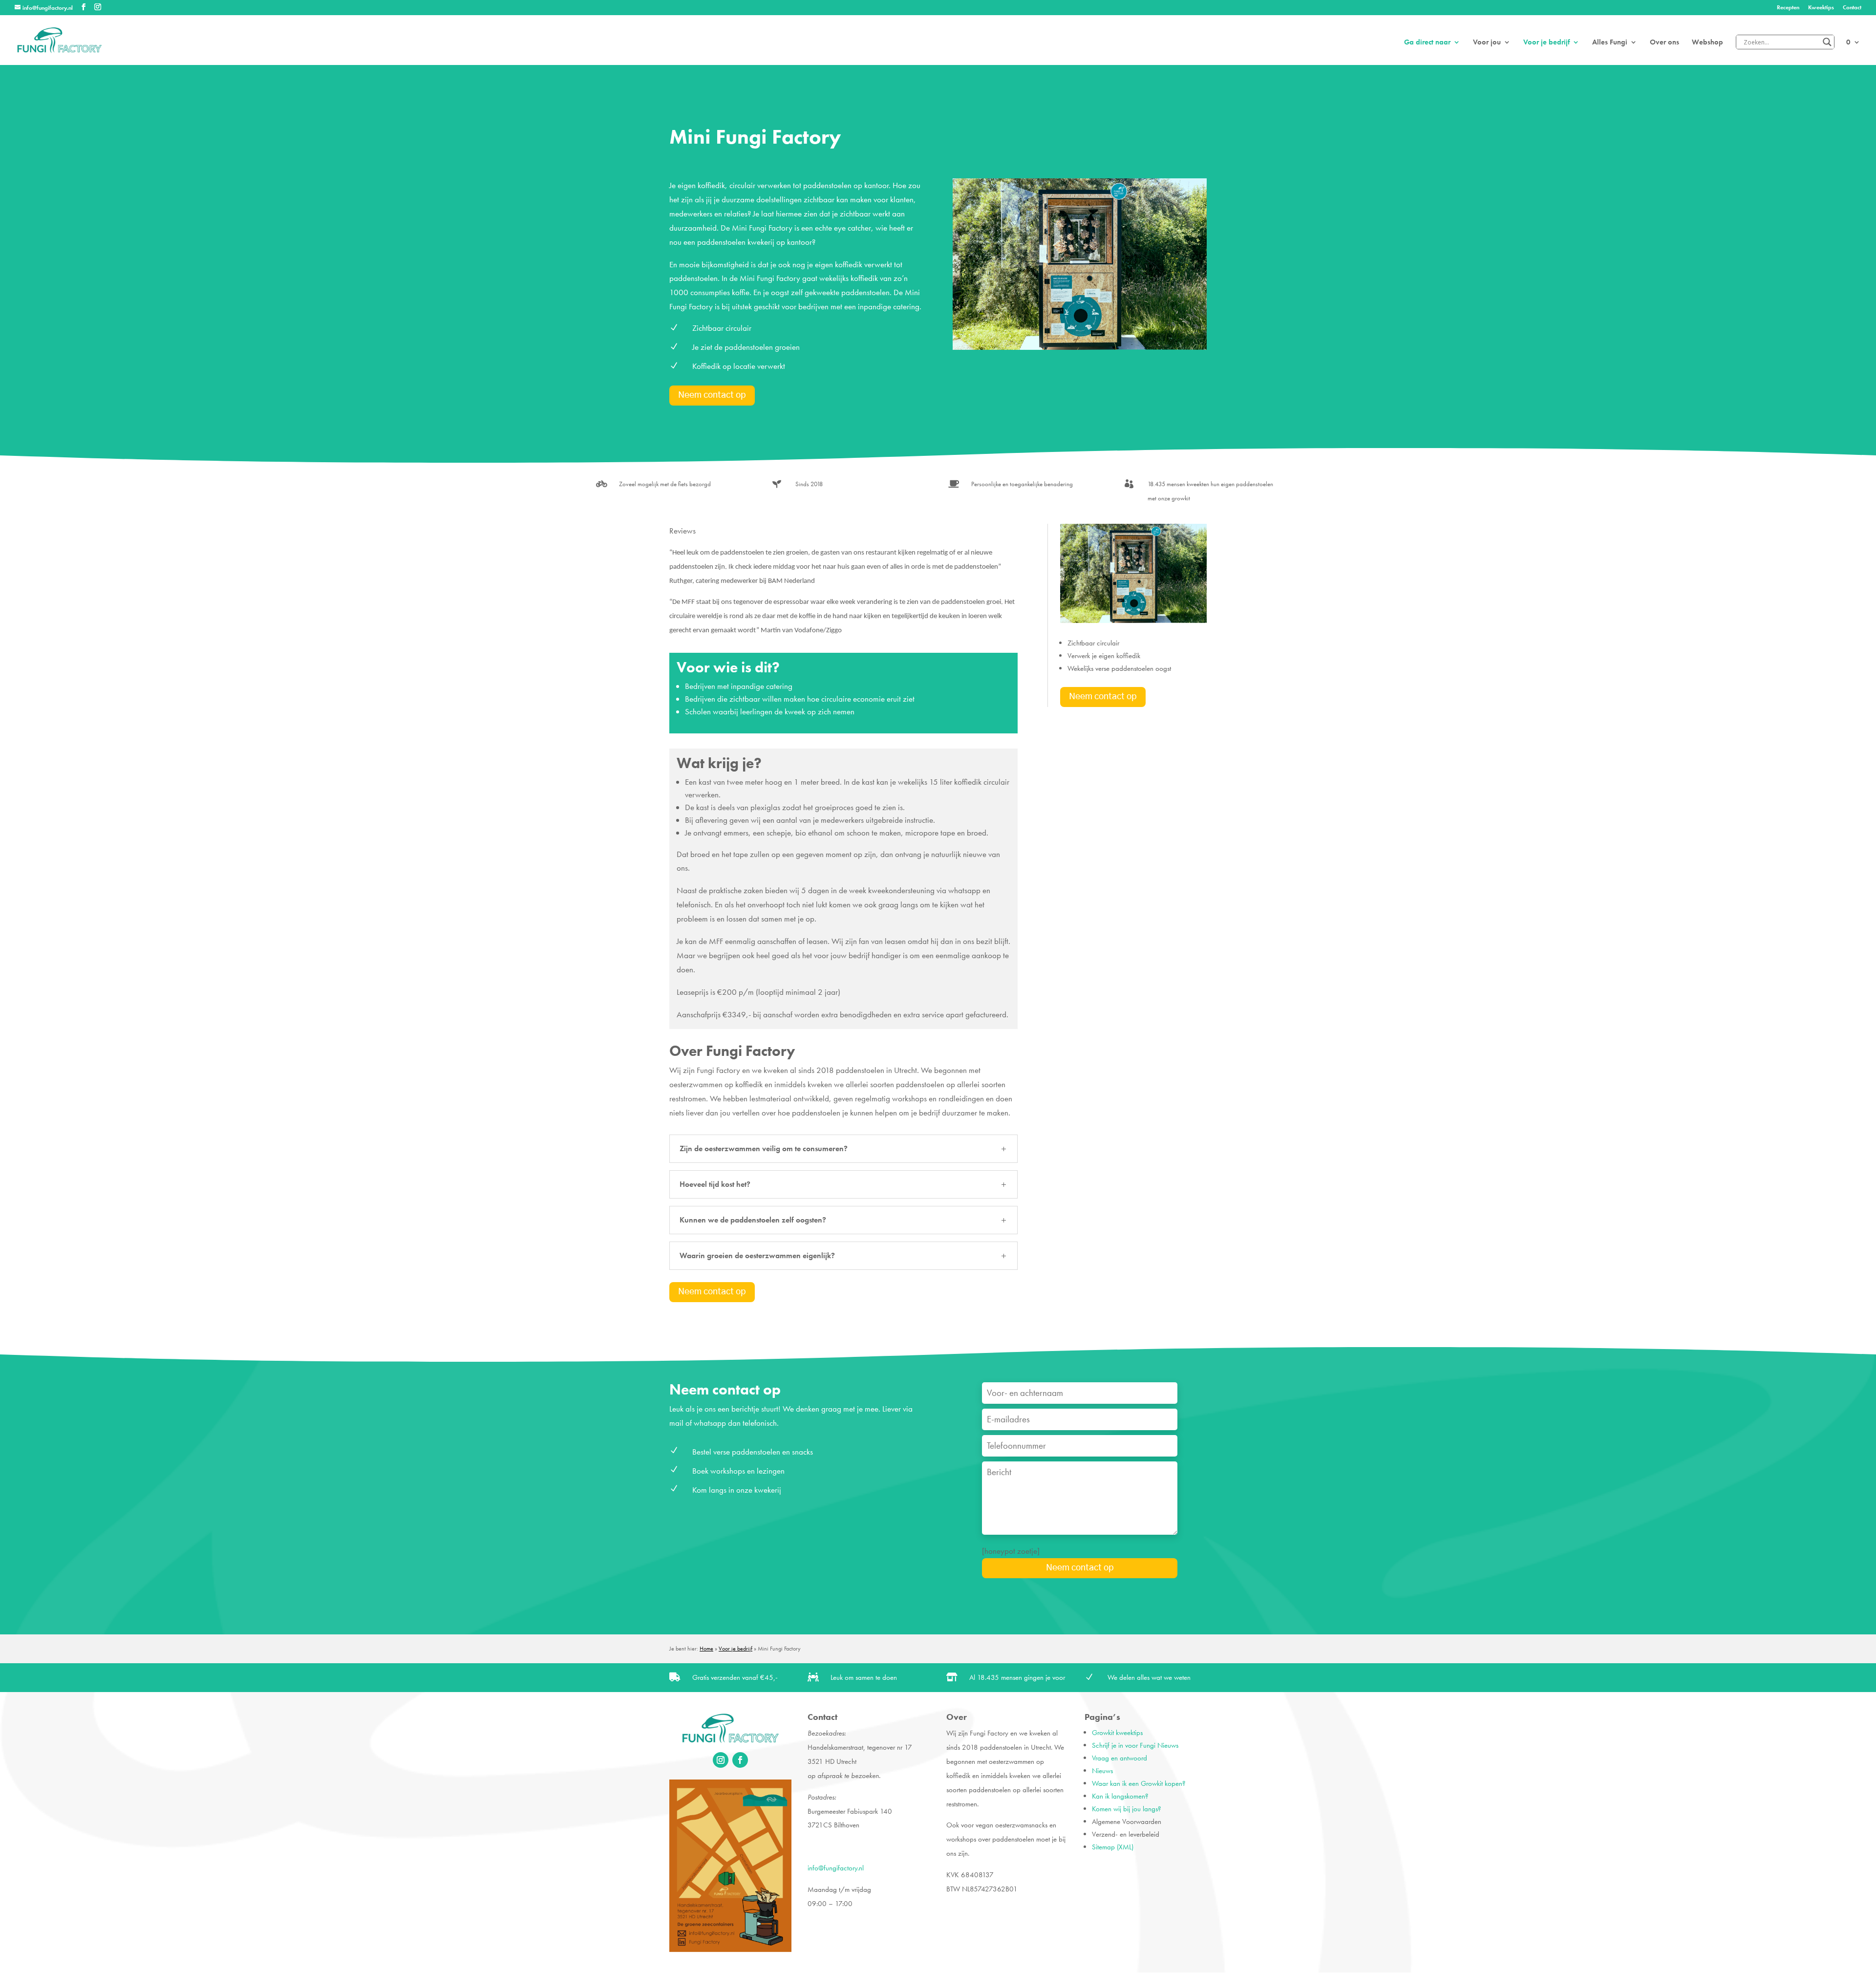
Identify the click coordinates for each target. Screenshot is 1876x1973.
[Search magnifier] (1827, 42)
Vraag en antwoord (1119, 1758)
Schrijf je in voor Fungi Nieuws (1135, 1745)
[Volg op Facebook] (740, 1760)
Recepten (1788, 8)
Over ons (1664, 43)
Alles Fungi (1610, 43)
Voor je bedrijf (1546, 43)
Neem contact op (712, 395)
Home (706, 1649)
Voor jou (1487, 43)
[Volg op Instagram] (721, 1760)
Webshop (1707, 43)
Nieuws (1102, 1771)
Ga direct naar (1427, 43)
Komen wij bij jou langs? (1127, 1809)
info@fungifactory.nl (836, 1868)
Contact (1852, 8)
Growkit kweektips (1117, 1733)
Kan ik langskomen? (1120, 1796)
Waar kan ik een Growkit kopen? (1139, 1783)
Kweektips (1821, 8)
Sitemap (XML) (1113, 1847)
